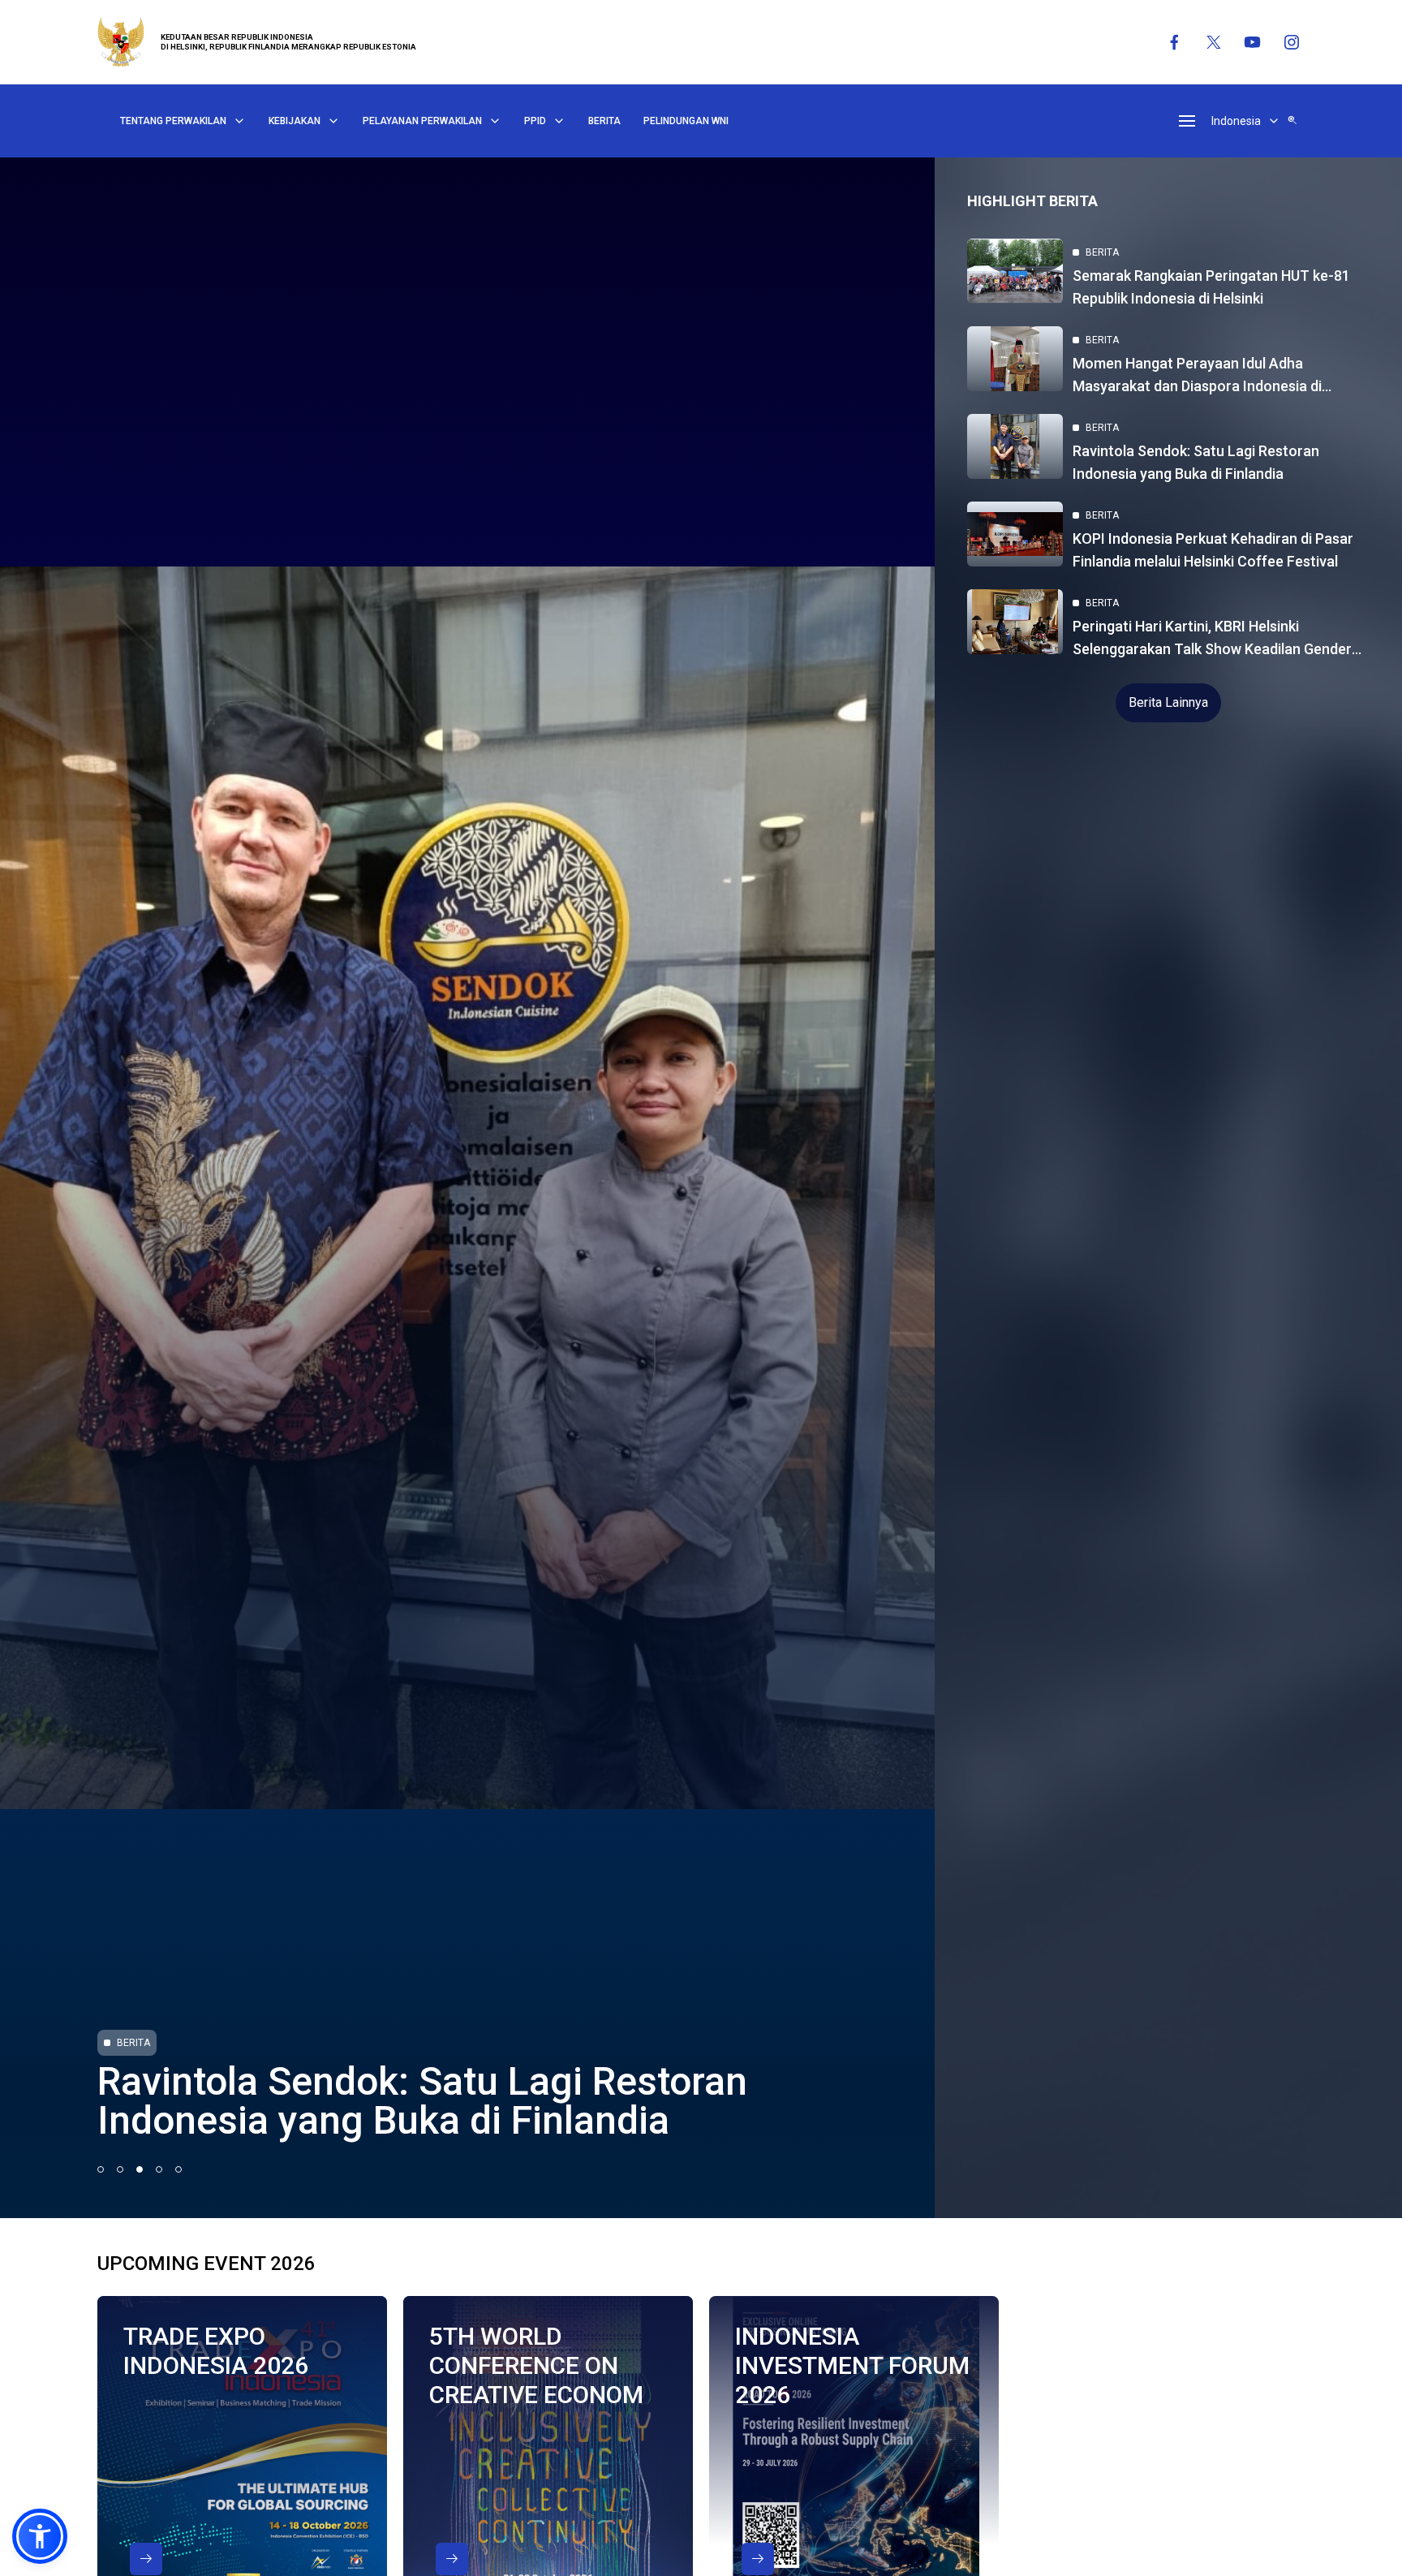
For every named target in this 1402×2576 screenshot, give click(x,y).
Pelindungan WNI (686, 121)
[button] (40, 2536)
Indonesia (1236, 121)
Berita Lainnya (1168, 702)
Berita (604, 121)
